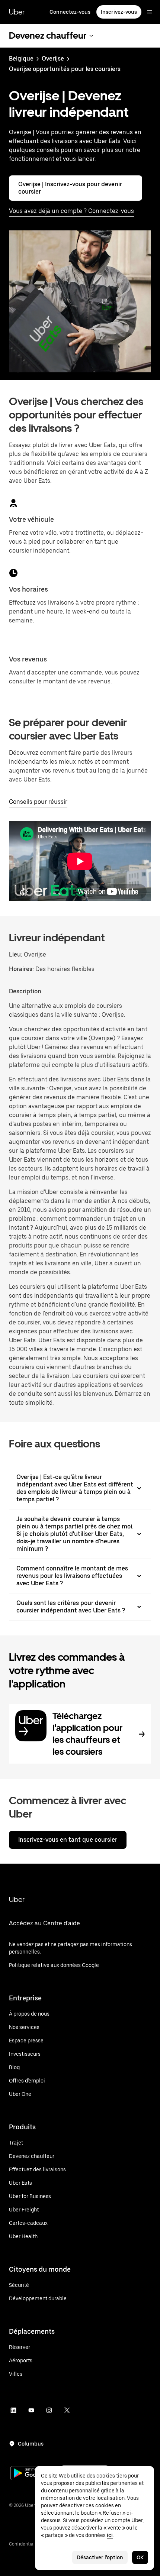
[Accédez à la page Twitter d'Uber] (67, 2410)
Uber (17, 12)
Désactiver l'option (100, 2557)
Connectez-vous (70, 12)
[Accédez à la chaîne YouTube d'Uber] (31, 2410)
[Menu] (150, 12)
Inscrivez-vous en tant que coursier (68, 1840)
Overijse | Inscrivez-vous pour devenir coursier (70, 188)
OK (140, 2557)
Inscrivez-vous (119, 12)
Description (25, 991)
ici (110, 2535)
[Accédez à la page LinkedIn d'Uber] (13, 2410)
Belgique (21, 59)
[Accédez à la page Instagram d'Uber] (49, 2410)
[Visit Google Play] (34, 2474)
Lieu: (16, 954)
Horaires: (22, 969)
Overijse (53, 59)
